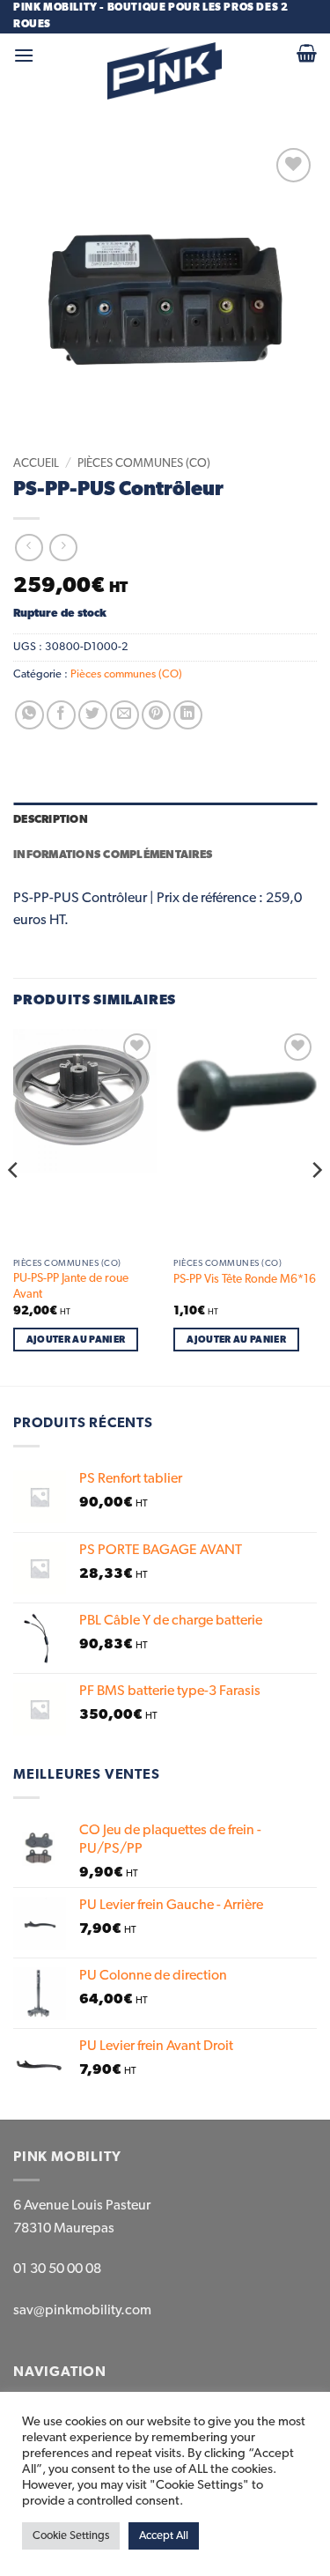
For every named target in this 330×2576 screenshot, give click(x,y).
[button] (24, 55)
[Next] (316, 1206)
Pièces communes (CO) (144, 463)
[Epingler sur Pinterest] (156, 715)
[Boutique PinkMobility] (165, 71)
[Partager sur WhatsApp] (29, 715)
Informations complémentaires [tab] (113, 855)
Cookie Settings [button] (71, 2536)
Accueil (36, 463)
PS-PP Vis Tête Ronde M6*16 (245, 1279)
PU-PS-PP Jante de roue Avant (71, 1286)
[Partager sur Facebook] (61, 715)
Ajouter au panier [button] (76, 1340)
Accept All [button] (164, 2536)
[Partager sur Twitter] (93, 715)
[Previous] (14, 1206)
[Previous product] (63, 548)
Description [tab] (51, 820)
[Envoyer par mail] (125, 715)
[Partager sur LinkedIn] (188, 715)
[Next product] (29, 548)
